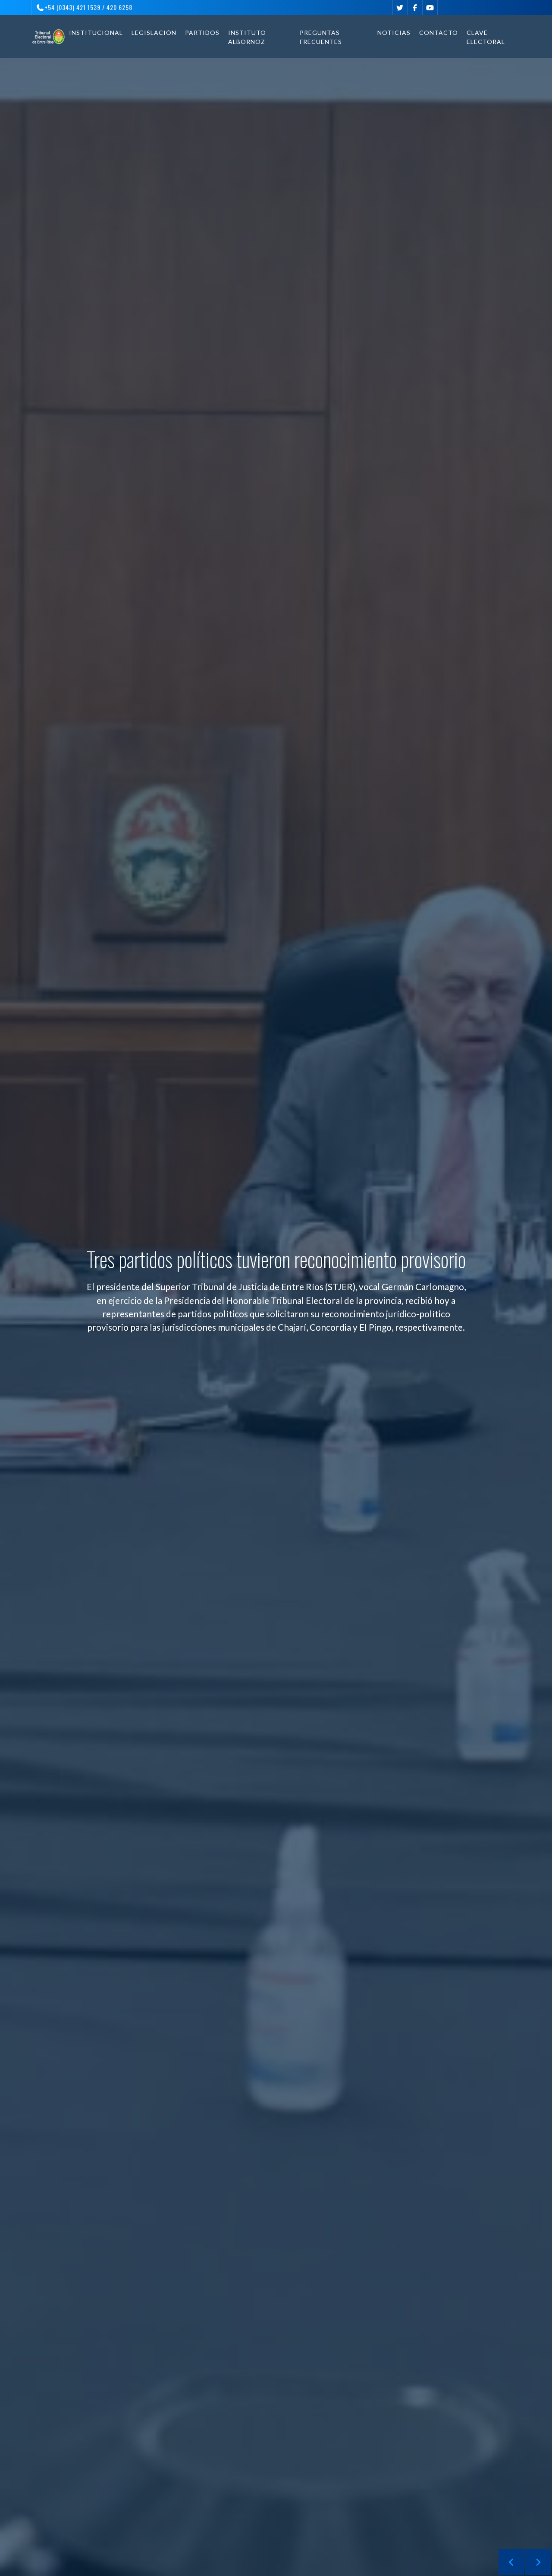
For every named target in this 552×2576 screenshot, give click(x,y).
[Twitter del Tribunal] (400, 8)
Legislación (154, 33)
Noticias (394, 33)
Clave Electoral (486, 37)
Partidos (202, 33)
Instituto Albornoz (247, 37)
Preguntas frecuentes (321, 37)
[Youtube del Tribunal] (430, 8)
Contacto (439, 33)
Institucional (96, 33)
